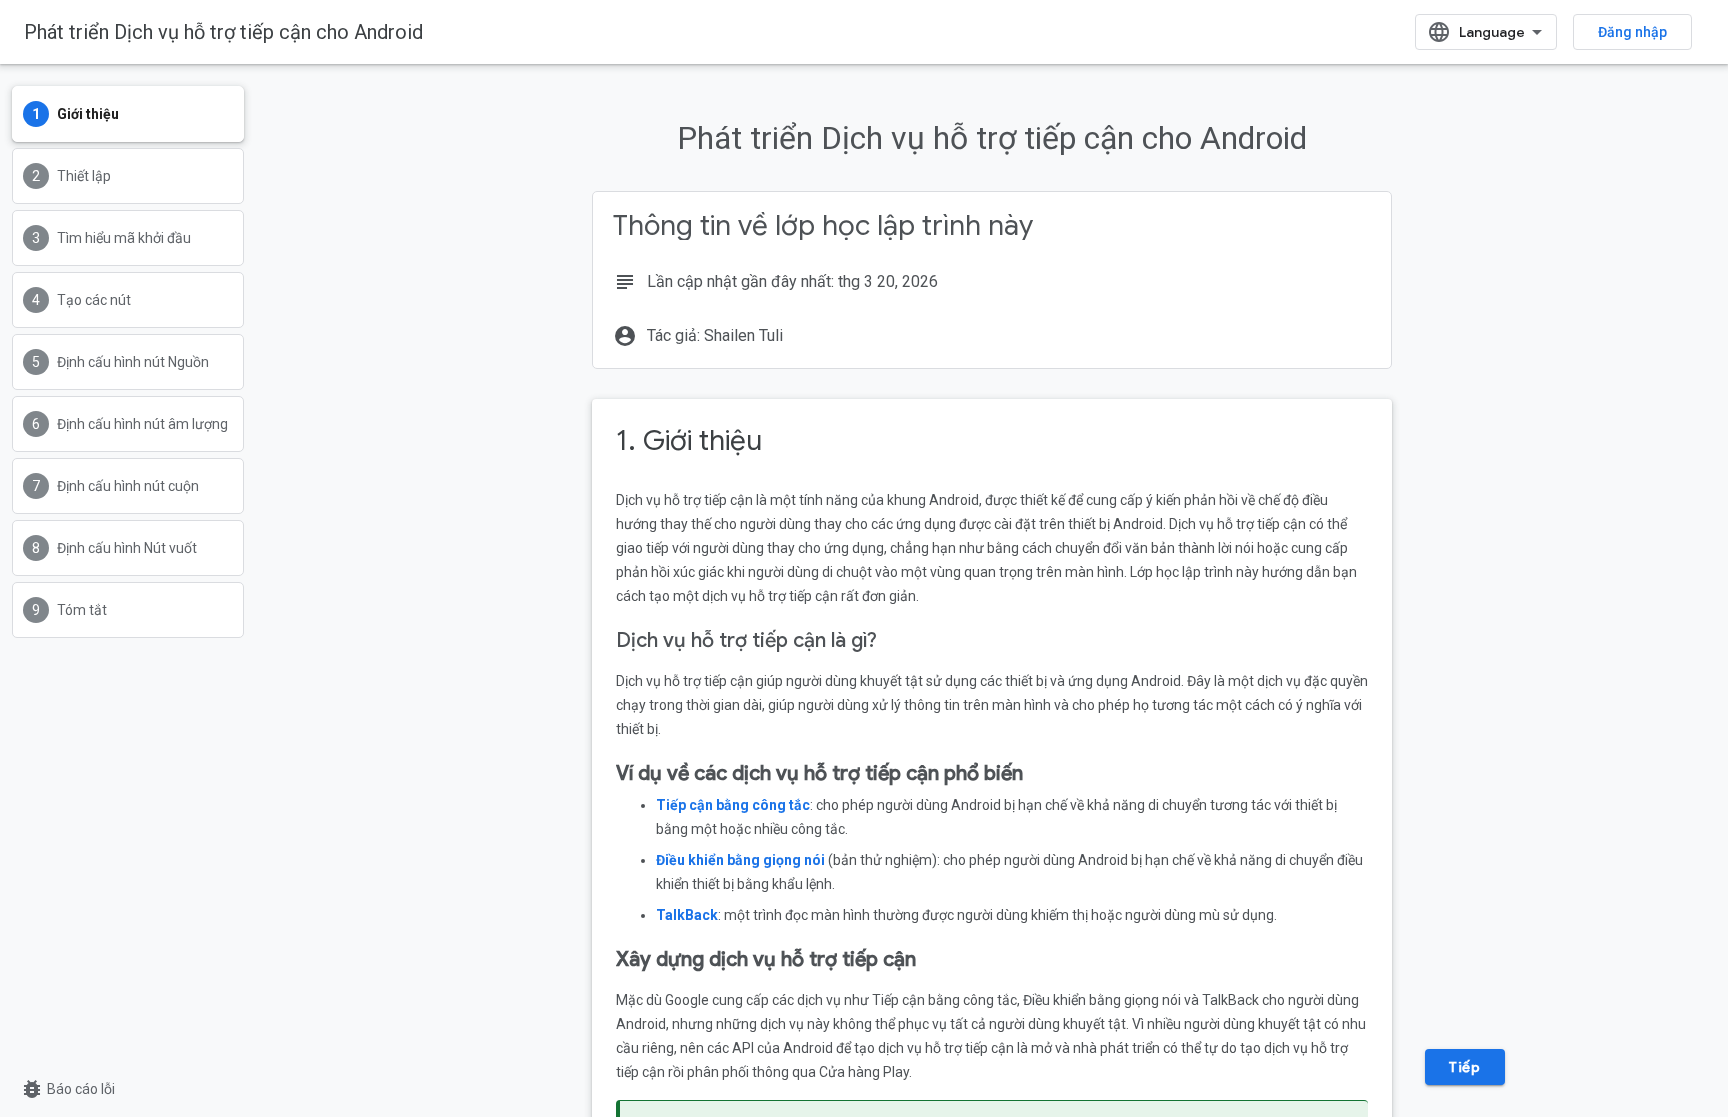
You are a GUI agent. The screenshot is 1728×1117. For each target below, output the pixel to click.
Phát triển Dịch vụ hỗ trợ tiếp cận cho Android (223, 32)
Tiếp (1464, 1067)
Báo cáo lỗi (67, 1089)
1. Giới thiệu (689, 440)
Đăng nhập (1632, 32)
